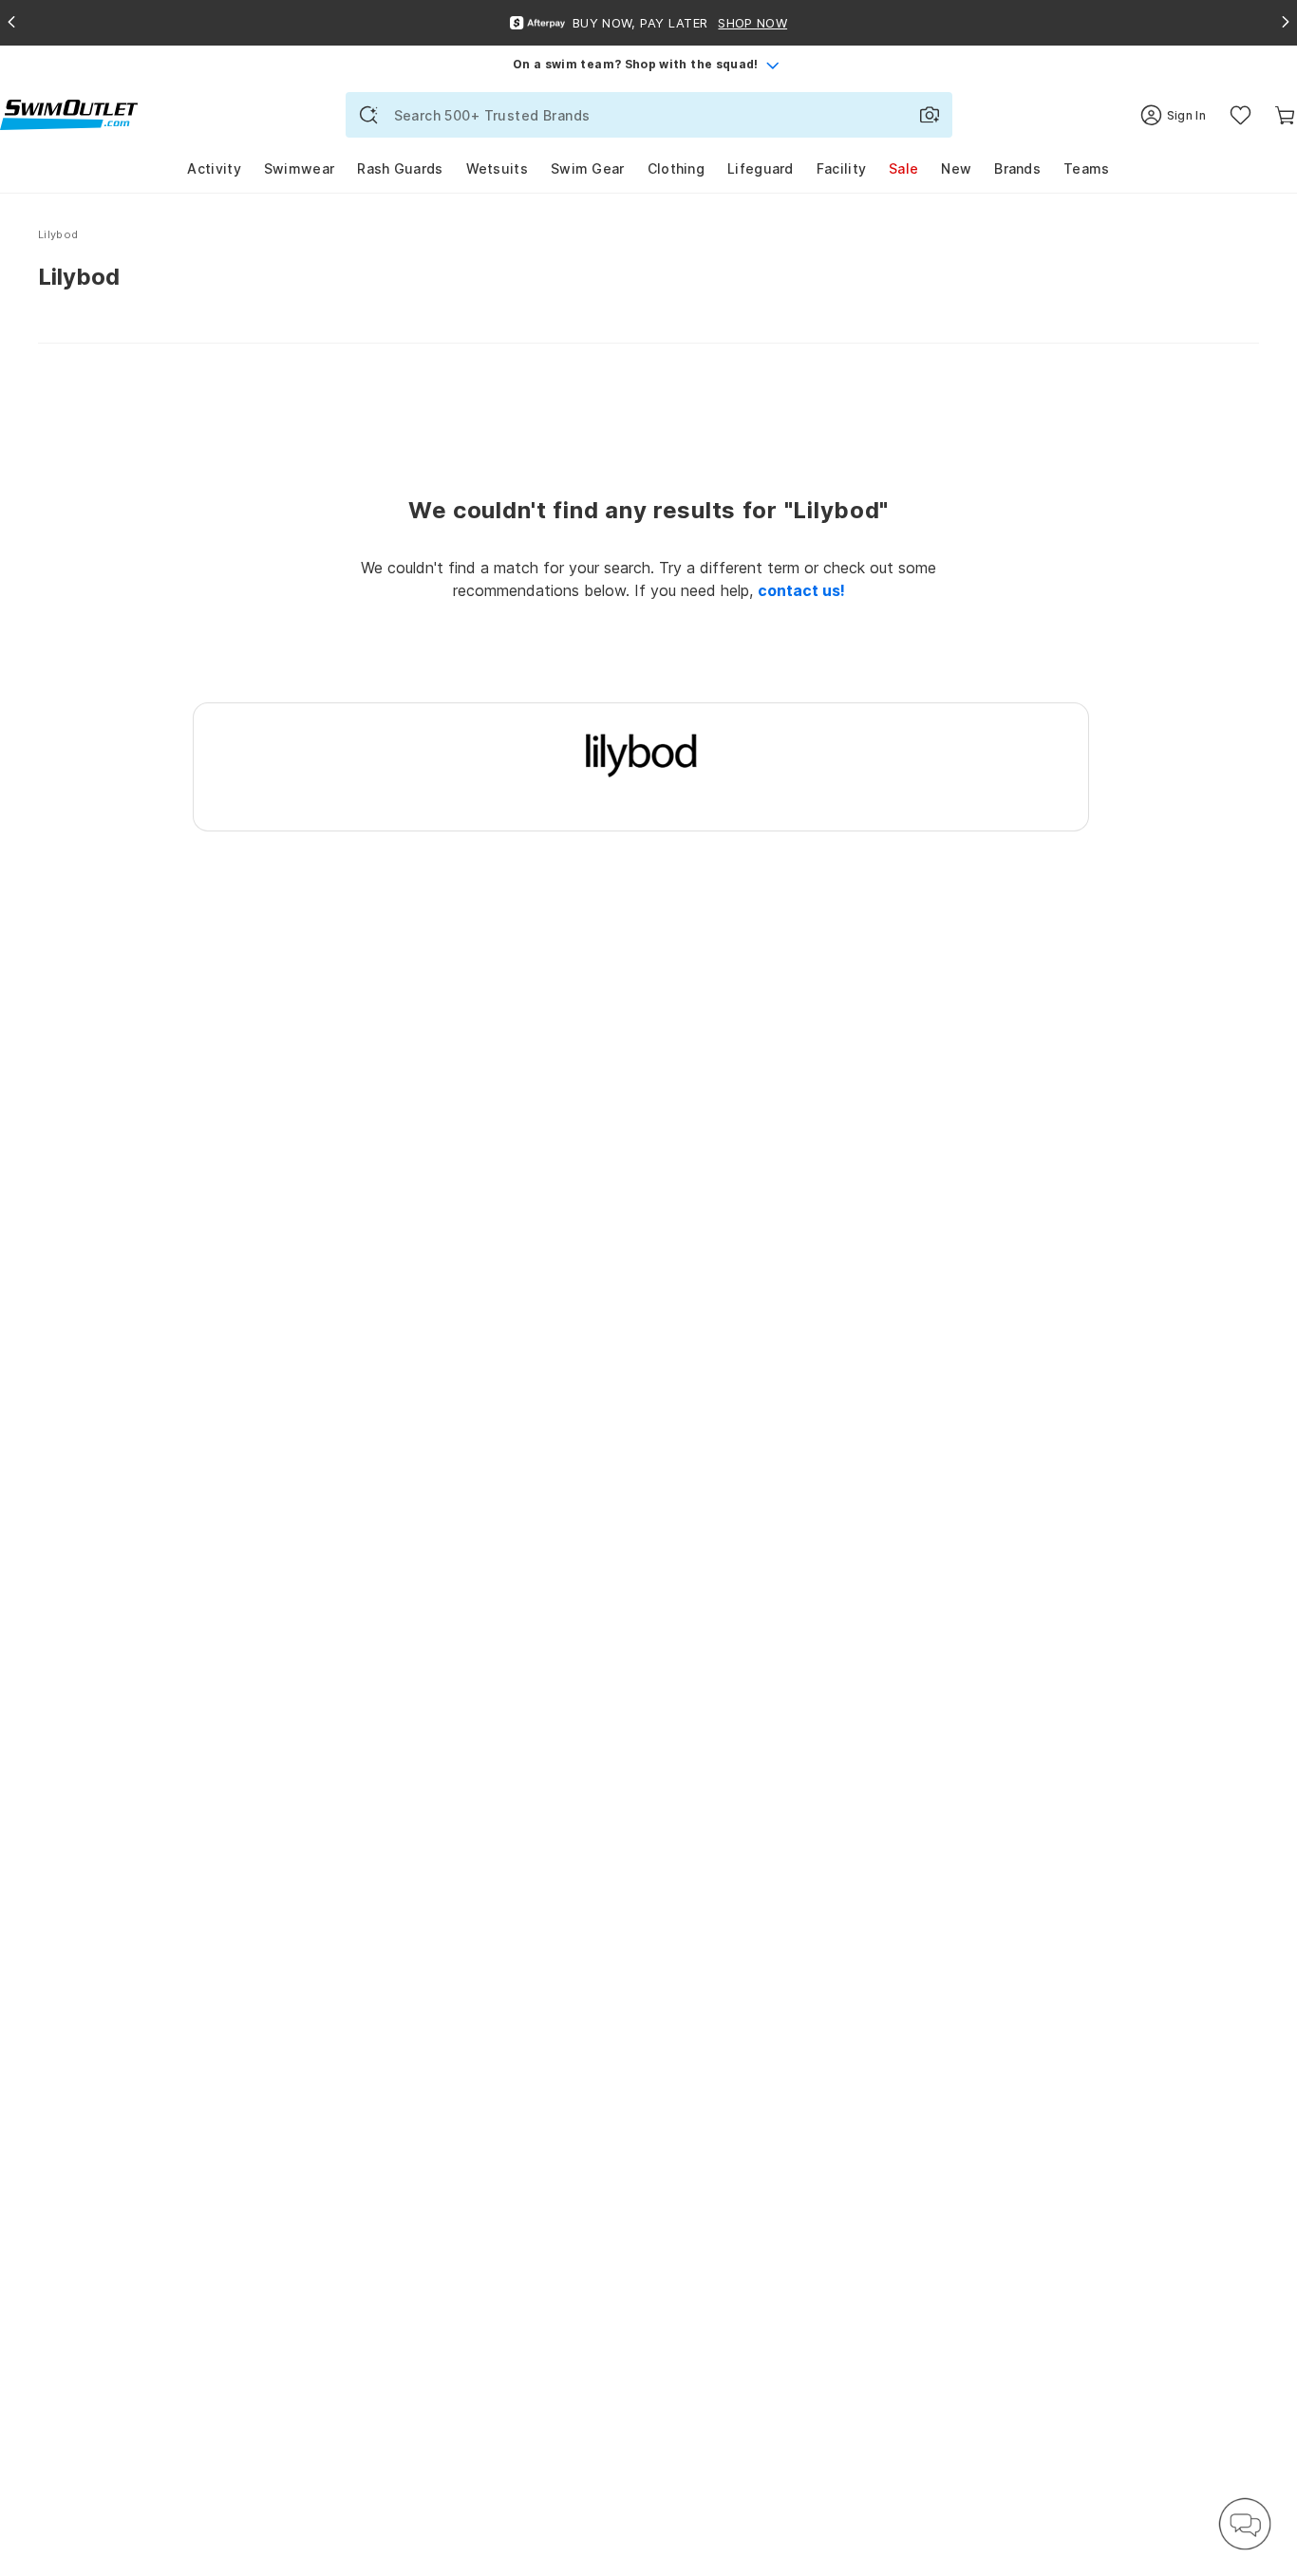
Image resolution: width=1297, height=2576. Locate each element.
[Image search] (930, 115)
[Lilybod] (641, 754)
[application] (1245, 2524)
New (956, 168)
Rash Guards (400, 168)
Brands (1017, 168)
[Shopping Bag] (1285, 115)
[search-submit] (368, 115)
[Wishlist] (1241, 115)
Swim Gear (588, 168)
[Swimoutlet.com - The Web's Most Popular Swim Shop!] (69, 113)
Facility (841, 168)
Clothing (676, 168)
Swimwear (299, 168)
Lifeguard (761, 168)
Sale (903, 168)
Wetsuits (497, 168)
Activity (214, 168)
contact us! (801, 590)
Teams (1087, 168)
